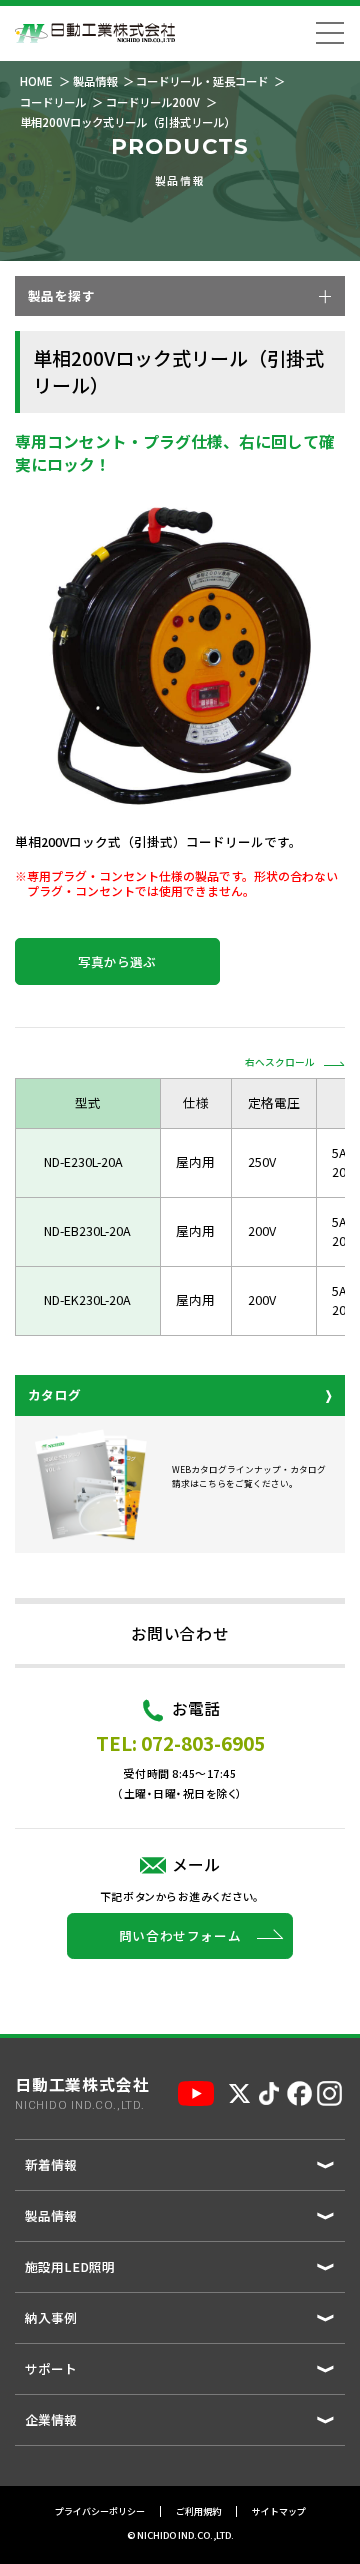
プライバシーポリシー (100, 2511)
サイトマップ (279, 2511)
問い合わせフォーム (180, 1935)
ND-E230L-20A (83, 1161)
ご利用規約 (198, 2511)
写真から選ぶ (117, 961)
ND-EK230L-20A (87, 1299)
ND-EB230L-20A (87, 1230)
